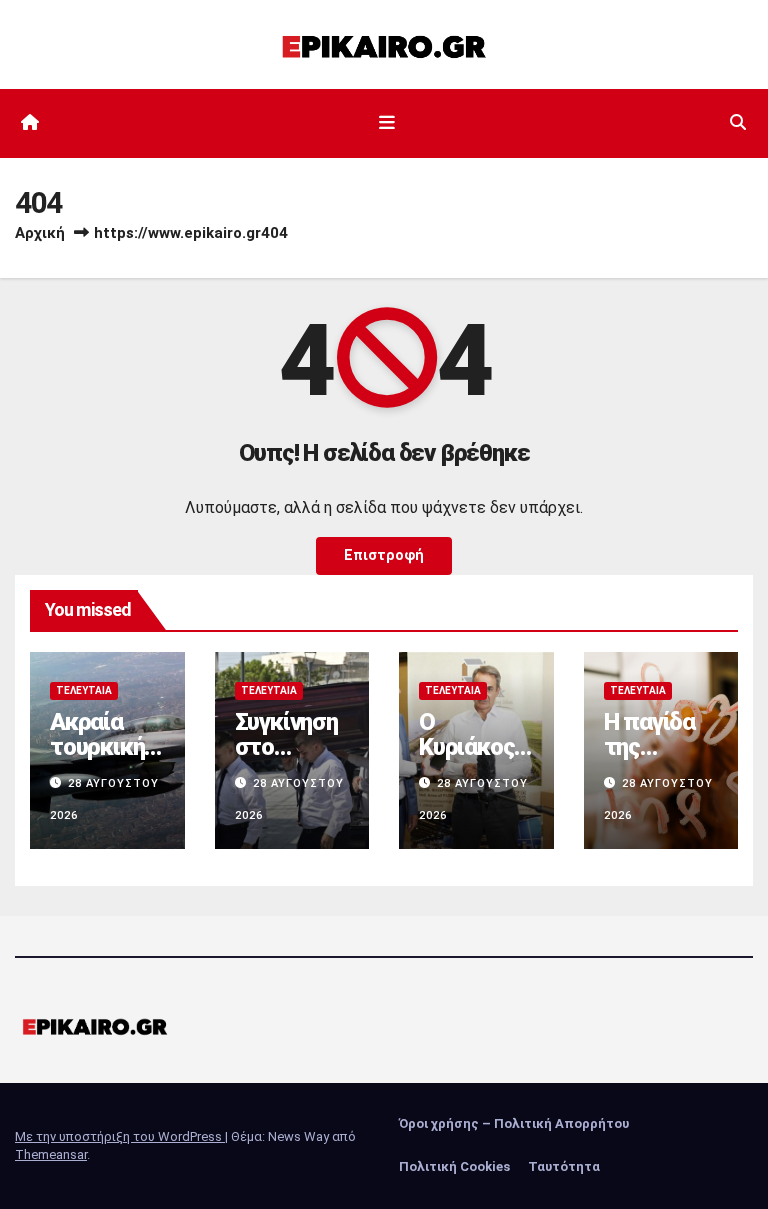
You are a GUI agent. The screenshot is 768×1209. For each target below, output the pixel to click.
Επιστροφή (384, 555)
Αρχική (40, 233)
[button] (738, 122)
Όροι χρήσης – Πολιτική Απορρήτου (514, 1123)
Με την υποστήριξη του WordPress (120, 1136)
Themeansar (51, 1154)
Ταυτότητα (564, 1166)
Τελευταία (84, 690)
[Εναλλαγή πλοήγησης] (388, 123)
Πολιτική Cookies (454, 1166)
